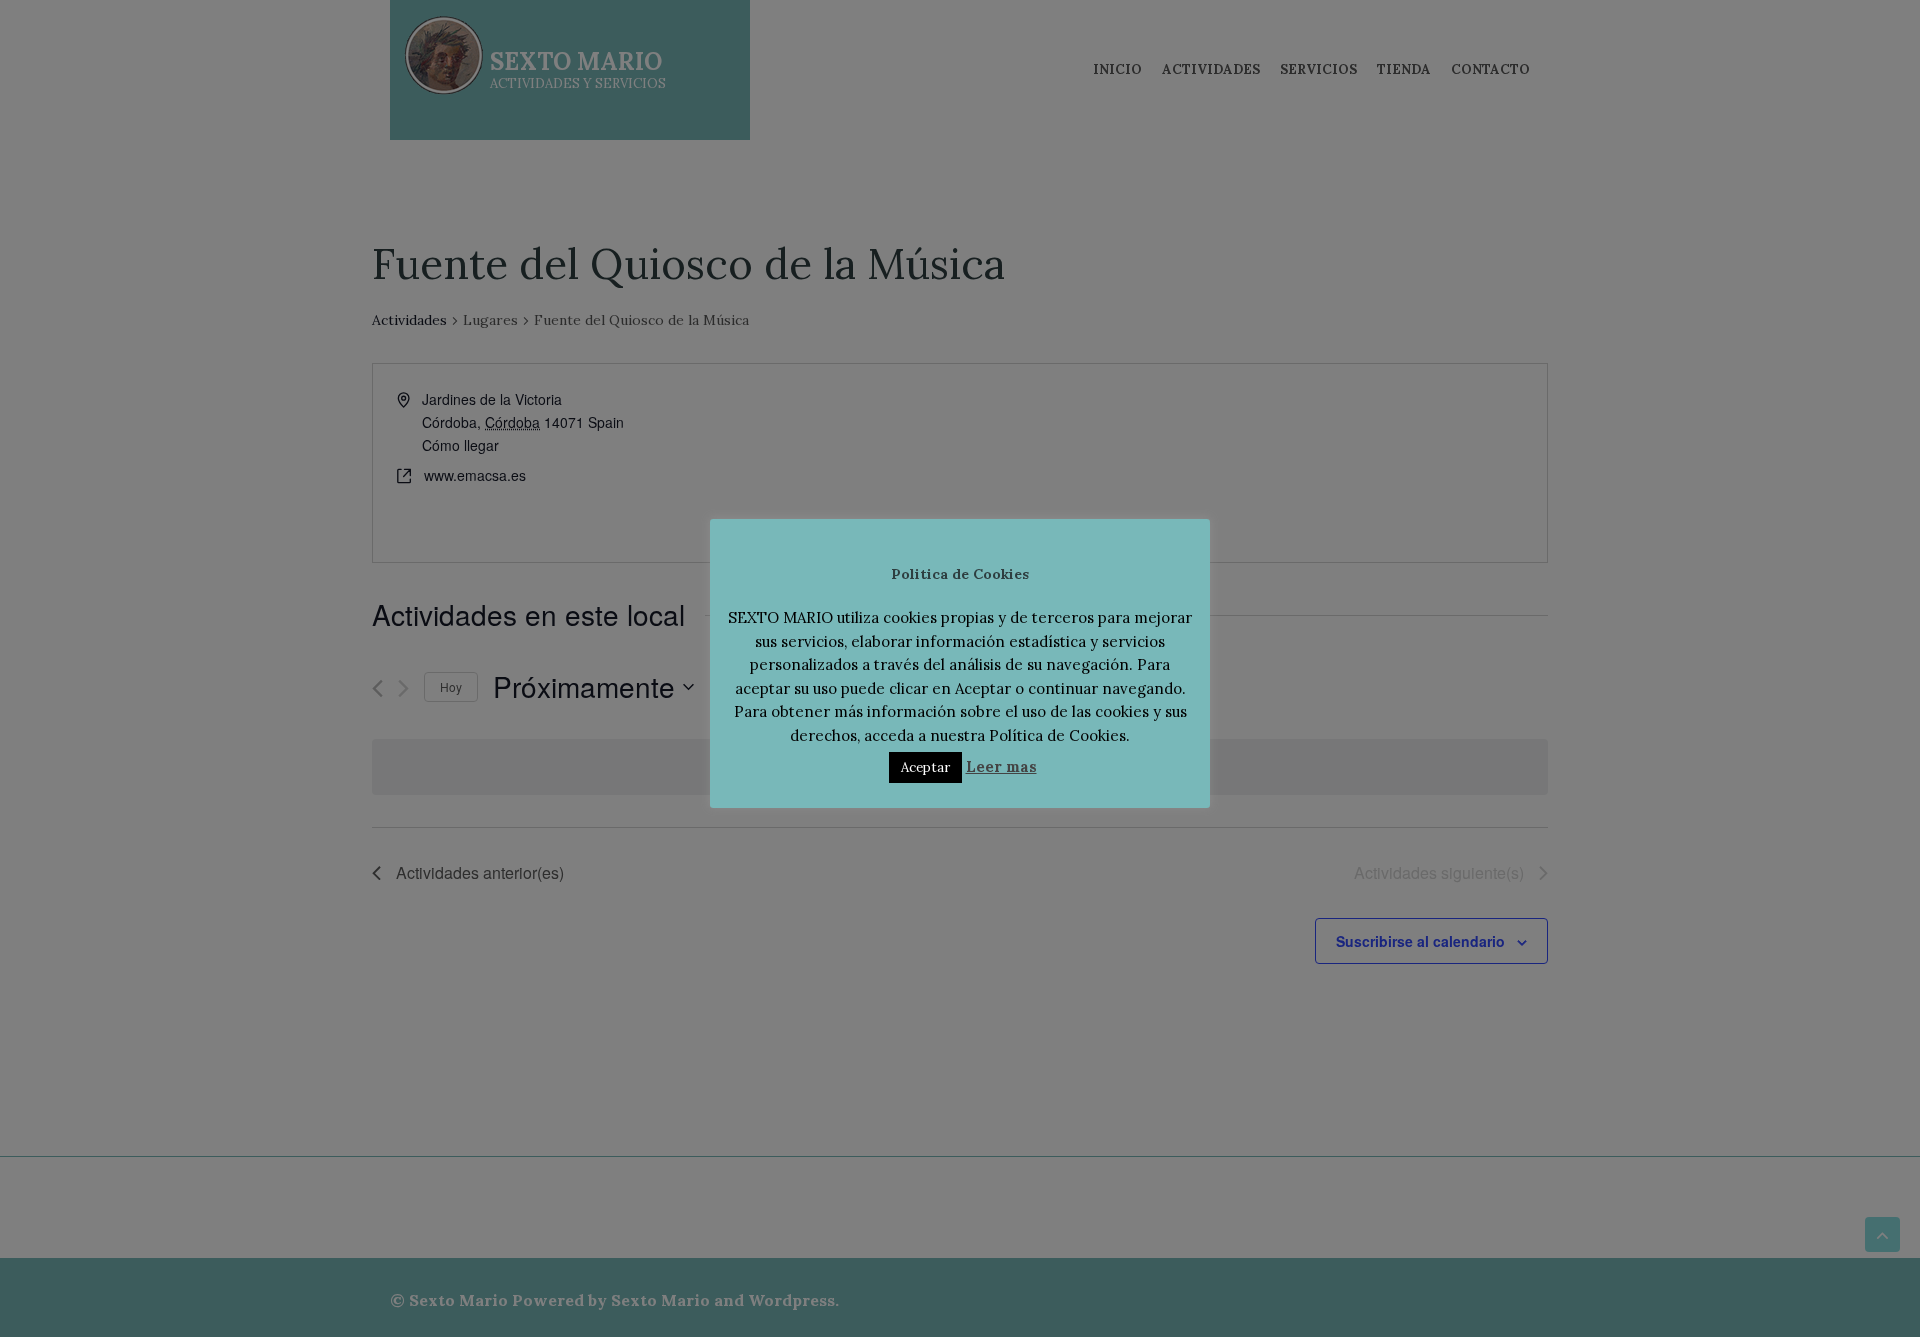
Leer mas (1001, 766)
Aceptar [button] (925, 767)
